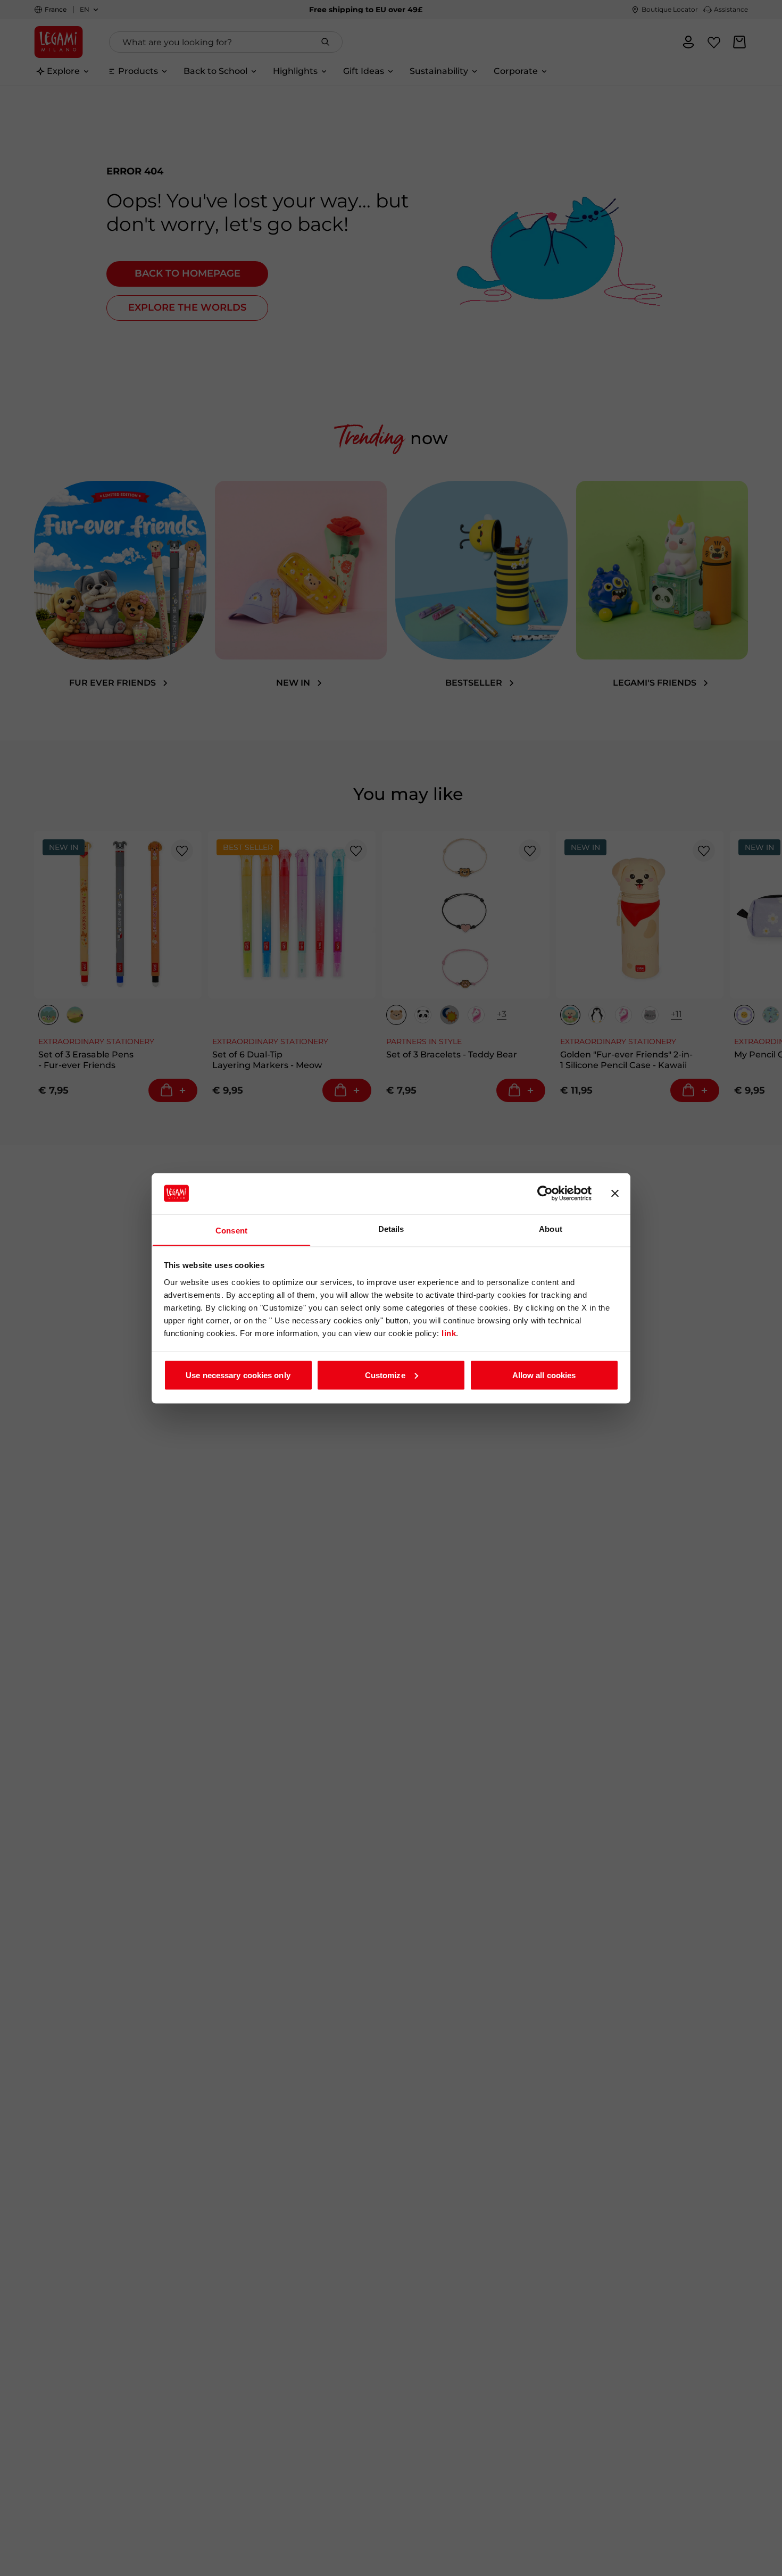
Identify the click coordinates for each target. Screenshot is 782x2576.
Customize (385, 1375)
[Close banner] (615, 1194)
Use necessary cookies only (238, 1375)
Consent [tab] (231, 1230)
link (449, 1333)
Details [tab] (391, 1228)
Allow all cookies (544, 1375)
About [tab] (551, 1228)
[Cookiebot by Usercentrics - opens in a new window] (545, 1194)
